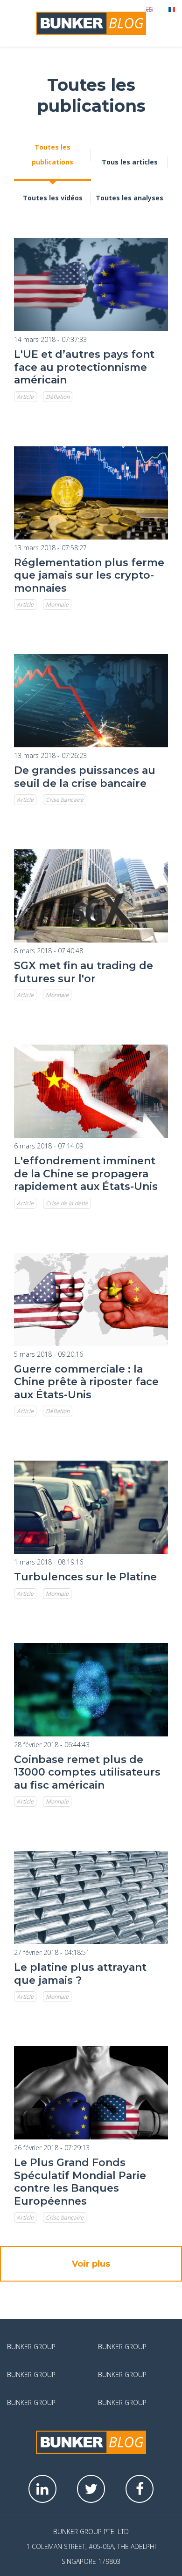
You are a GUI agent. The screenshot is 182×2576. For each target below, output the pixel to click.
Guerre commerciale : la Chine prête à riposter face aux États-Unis (86, 1382)
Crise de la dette (67, 1203)
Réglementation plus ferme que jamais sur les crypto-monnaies (89, 575)
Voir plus (91, 2264)
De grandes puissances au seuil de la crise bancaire (85, 777)
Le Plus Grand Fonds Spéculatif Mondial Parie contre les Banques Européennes (80, 2182)
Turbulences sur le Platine (85, 1577)
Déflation (58, 397)
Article (25, 397)
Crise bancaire (65, 800)
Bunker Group (31, 2347)
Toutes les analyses (129, 198)
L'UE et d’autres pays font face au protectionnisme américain (84, 367)
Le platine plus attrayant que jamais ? (80, 1974)
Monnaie (57, 605)
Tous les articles (130, 162)
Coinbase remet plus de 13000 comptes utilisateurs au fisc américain (87, 1772)
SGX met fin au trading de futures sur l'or (84, 972)
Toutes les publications (52, 154)
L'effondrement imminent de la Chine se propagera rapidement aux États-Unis (86, 1174)
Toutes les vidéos (53, 198)
